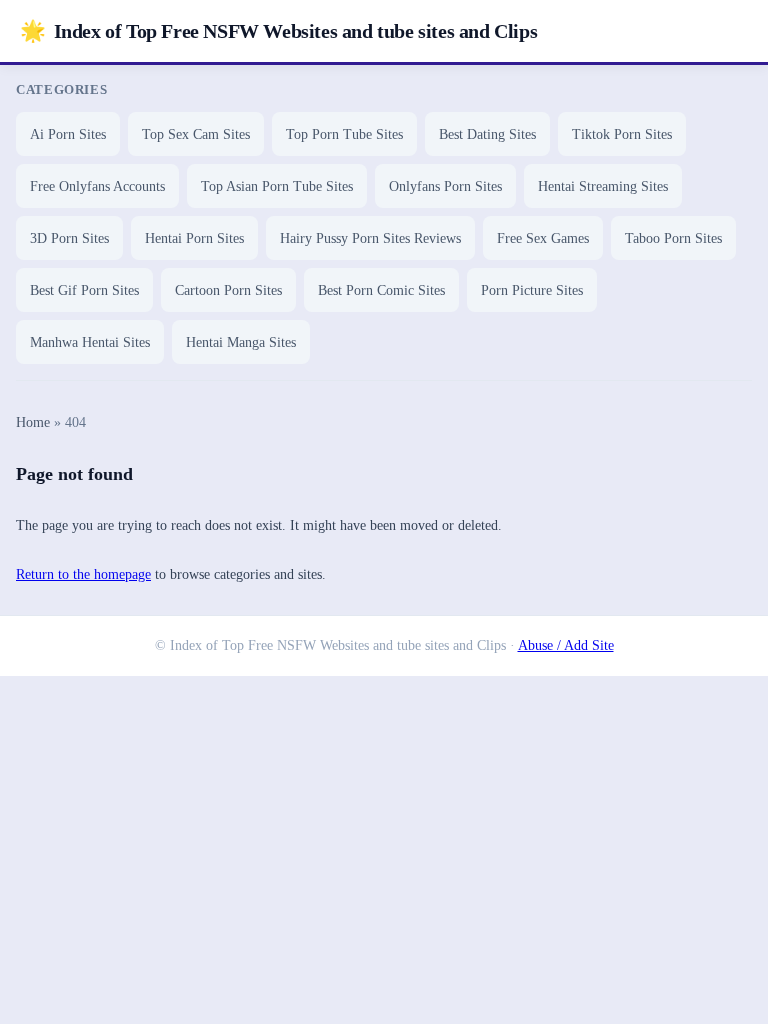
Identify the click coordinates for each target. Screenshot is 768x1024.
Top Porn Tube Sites (344, 134)
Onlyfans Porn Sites (445, 186)
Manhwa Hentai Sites (90, 342)
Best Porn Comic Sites (381, 290)
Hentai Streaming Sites (603, 186)
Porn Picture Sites (532, 290)
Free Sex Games (543, 238)
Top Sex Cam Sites (196, 134)
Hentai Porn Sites (194, 238)
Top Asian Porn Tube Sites (277, 186)
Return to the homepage (83, 574)
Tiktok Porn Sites (622, 134)
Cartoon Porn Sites (228, 290)
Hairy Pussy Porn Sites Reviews (370, 238)
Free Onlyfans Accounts (97, 186)
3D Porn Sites (69, 238)
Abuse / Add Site (566, 645)
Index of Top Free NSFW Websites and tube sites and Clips (278, 30)
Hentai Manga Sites (241, 342)
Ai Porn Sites (68, 134)
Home (33, 422)
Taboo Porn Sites (673, 238)
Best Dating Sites (487, 134)
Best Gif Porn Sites (84, 290)
